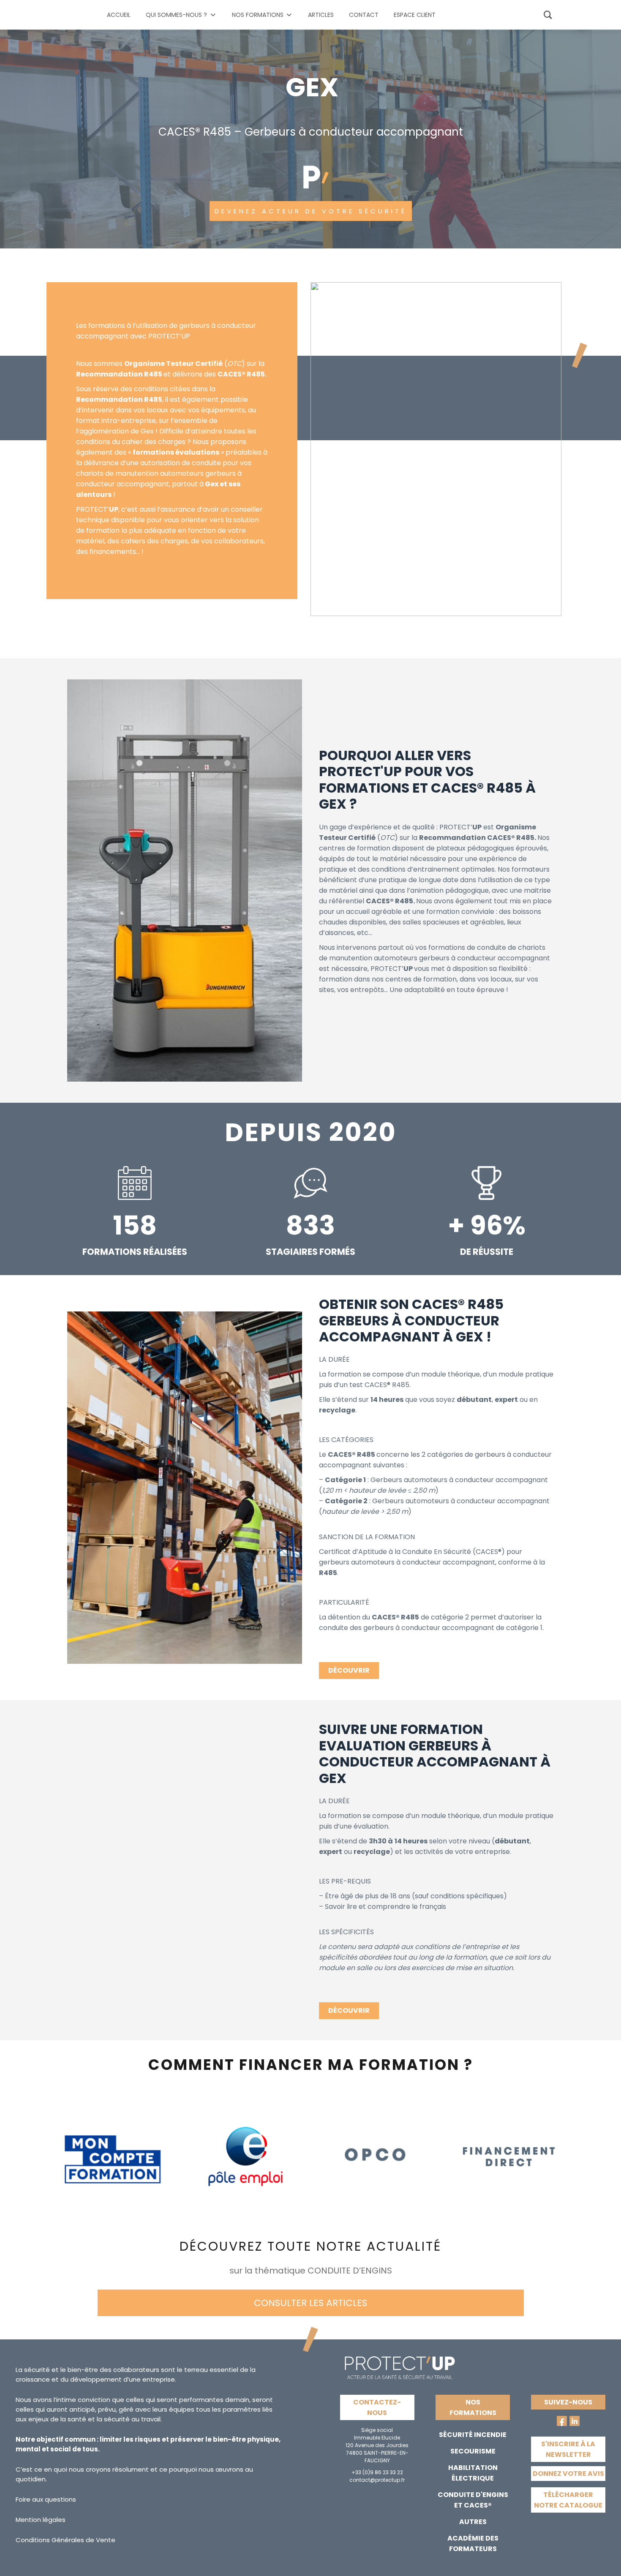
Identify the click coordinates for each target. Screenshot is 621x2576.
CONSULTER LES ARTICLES (310, 2303)
